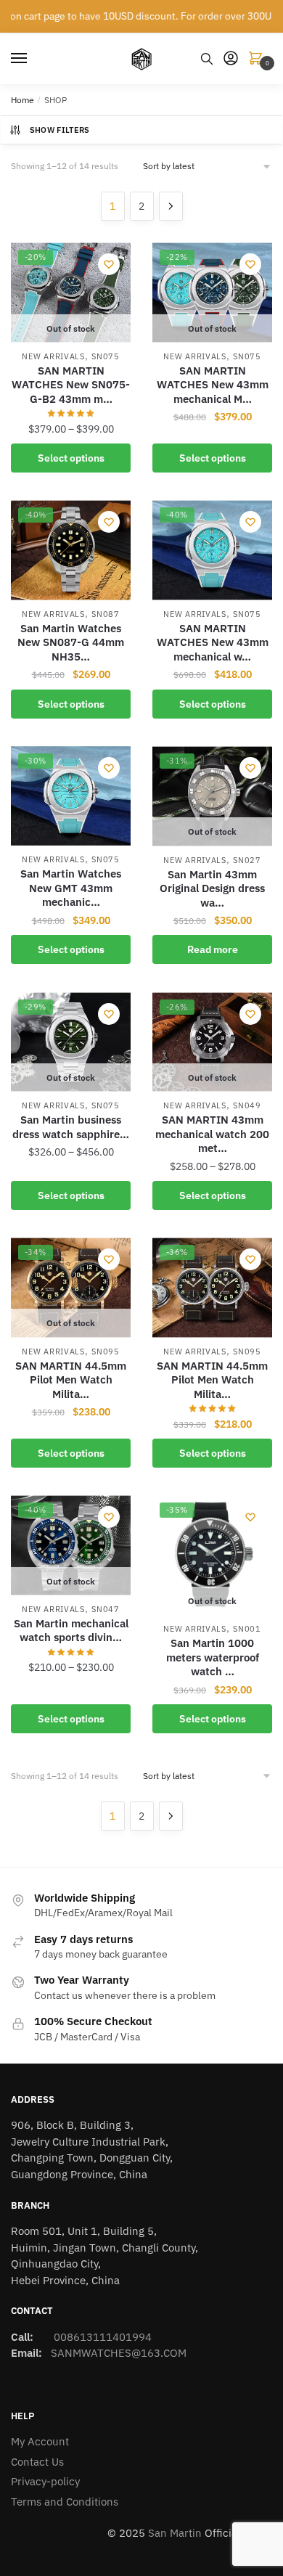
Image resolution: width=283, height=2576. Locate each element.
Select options (71, 458)
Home (22, 100)
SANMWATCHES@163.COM (119, 2353)
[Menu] (33, 59)
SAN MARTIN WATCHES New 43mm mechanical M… (213, 385)
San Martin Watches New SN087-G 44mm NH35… (71, 642)
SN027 (247, 860)
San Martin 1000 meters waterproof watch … (213, 1657)
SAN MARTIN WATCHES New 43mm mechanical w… (213, 642)
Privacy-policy (45, 2481)
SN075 (106, 356)
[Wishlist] (109, 264)
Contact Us (37, 2462)
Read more (213, 949)
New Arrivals (53, 356)
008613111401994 (101, 2337)
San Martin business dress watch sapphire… (71, 1127)
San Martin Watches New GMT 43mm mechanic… (71, 888)
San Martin (175, 2533)
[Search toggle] (207, 59)
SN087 (106, 614)
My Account (40, 2441)
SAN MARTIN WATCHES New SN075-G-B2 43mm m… (71, 385)
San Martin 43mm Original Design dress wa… (212, 888)
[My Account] (231, 59)
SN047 (106, 1609)
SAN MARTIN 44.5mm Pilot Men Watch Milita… (71, 1380)
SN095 (106, 1352)
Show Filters (60, 130)
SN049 (247, 1105)
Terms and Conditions (65, 2502)
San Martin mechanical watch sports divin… (71, 1631)
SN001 (247, 1629)
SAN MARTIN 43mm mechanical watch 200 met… (212, 1134)
